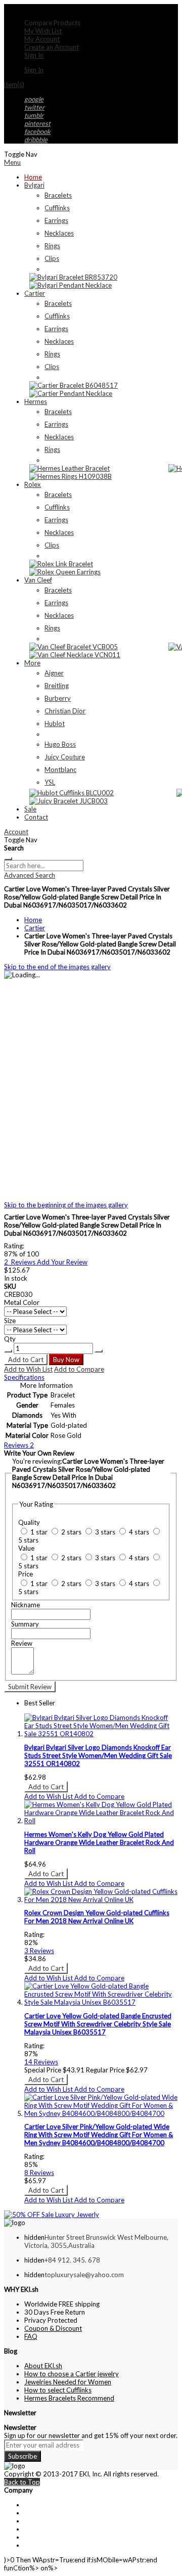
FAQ (31, 2336)
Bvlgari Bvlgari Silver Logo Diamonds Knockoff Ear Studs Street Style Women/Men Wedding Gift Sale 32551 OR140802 (98, 1755)
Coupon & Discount (53, 2328)
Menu (12, 162)
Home (33, 920)
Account (16, 832)
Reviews (19, 1445)
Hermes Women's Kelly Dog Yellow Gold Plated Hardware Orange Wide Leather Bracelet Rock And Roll (99, 1842)
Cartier (35, 928)
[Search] (8, 858)
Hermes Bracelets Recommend (69, 2398)
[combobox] (44, 866)
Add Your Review (62, 1262)
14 (41, 2062)
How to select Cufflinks (58, 2390)
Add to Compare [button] (99, 1796)
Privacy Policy (45, 2529)
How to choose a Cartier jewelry (72, 2374)
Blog (31, 2545)
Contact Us (41, 2513)
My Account (42, 39)
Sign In (34, 55)
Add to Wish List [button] (49, 1796)
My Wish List (43, 31)
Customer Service (50, 2521)
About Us (38, 2505)
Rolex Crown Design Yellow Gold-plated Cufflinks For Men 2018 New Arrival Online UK (97, 1917)
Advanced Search (30, 875)
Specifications (24, 1377)
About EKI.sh (43, 2366)
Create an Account (52, 47)
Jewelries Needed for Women (68, 2382)
